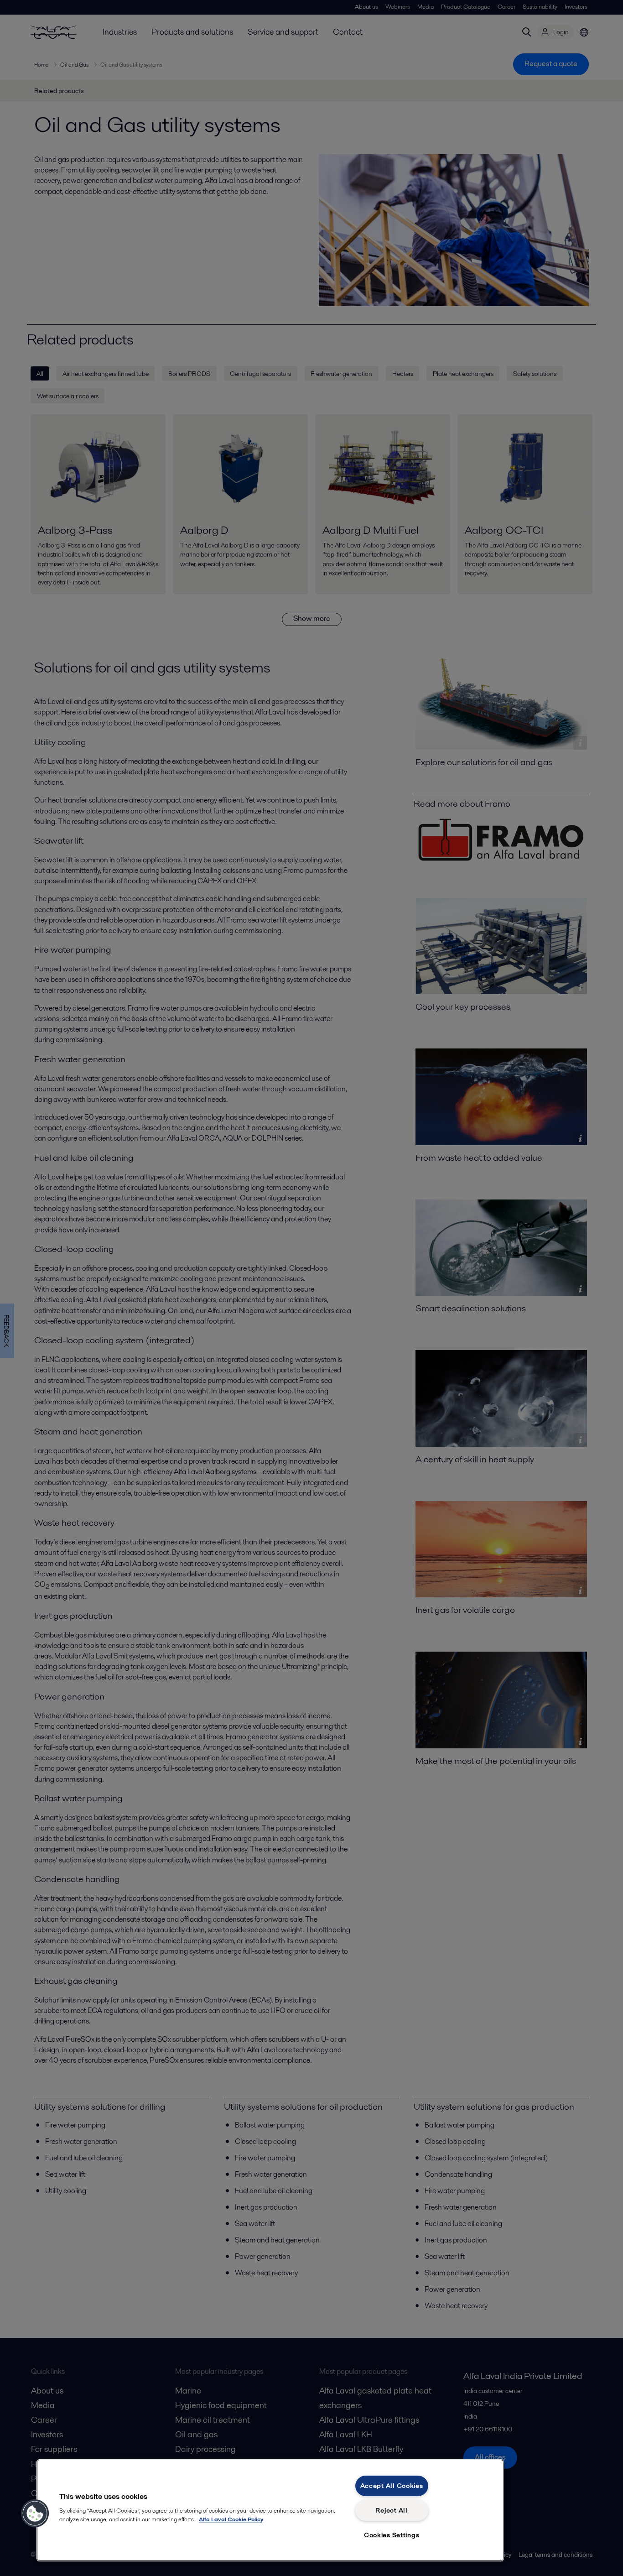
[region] (270, 2510)
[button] (35, 2513)
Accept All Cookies (392, 2486)
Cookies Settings (392, 2535)
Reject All (391, 2510)
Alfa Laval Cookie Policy (231, 2519)
